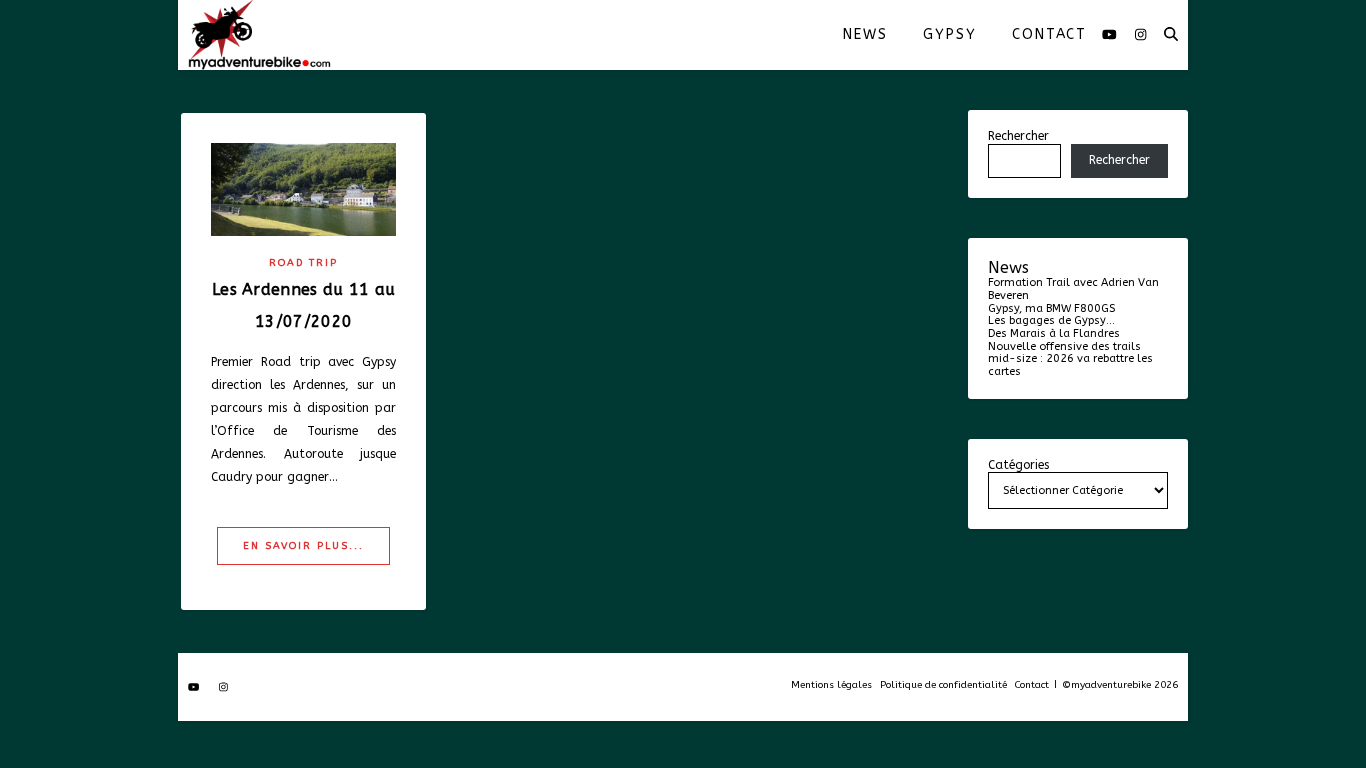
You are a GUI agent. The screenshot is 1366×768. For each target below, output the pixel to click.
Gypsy (949, 34)
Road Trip (303, 263)
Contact (1049, 34)
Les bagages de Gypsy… (1051, 320)
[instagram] (1140, 34)
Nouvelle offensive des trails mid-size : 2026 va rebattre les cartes (1070, 359)
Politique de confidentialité (943, 685)
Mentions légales (831, 685)
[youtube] (1111, 34)
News (865, 34)
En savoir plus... (303, 546)
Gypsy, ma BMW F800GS (1051, 308)
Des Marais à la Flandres (1054, 333)
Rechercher (1018, 136)
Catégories (1018, 465)
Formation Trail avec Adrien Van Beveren (1073, 289)
